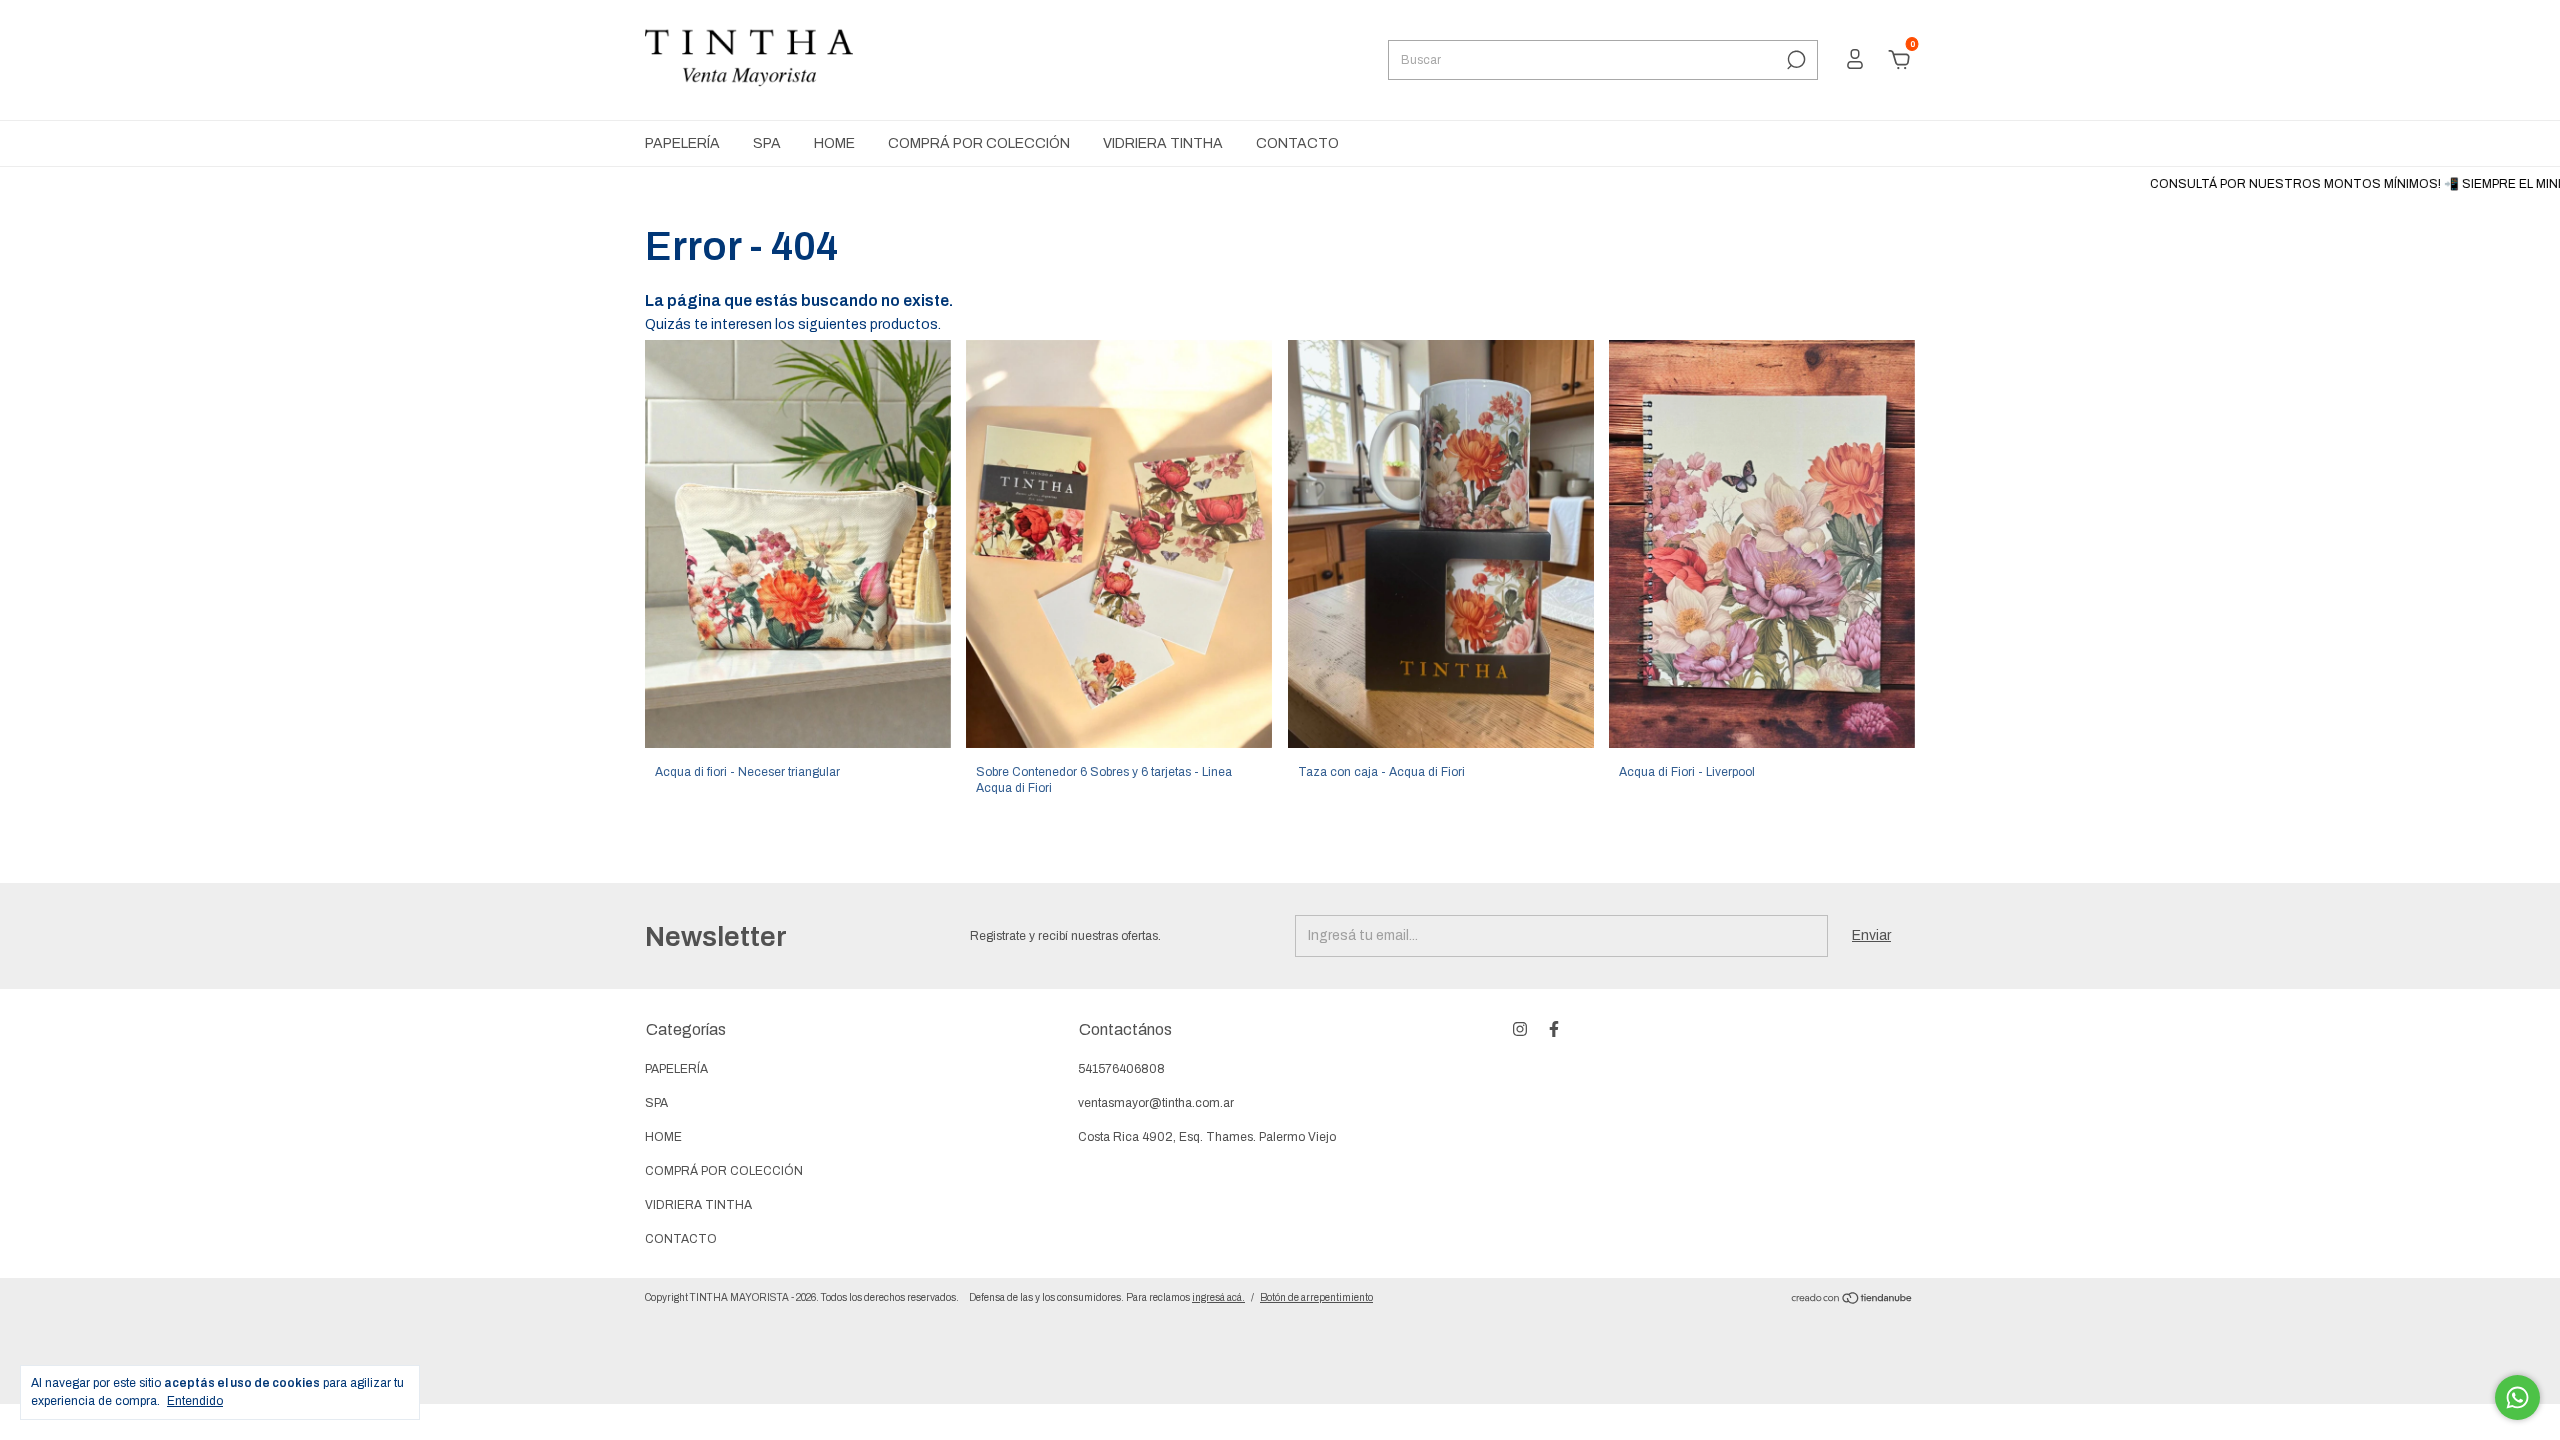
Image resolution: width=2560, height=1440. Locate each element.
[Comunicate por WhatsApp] (2517, 1397)
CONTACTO (1297, 143)
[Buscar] (1794, 60)
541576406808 (1121, 1069)
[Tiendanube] (1852, 1300)
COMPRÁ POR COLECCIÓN (979, 143)
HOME (834, 143)
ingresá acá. (1218, 1297)
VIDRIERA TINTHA (1163, 143)
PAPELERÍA (682, 143)
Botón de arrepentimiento (1316, 1297)
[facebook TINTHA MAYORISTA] (1554, 1029)
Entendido (195, 1401)
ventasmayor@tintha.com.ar (1156, 1103)
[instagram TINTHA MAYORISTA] (1520, 1029)
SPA (767, 143)
